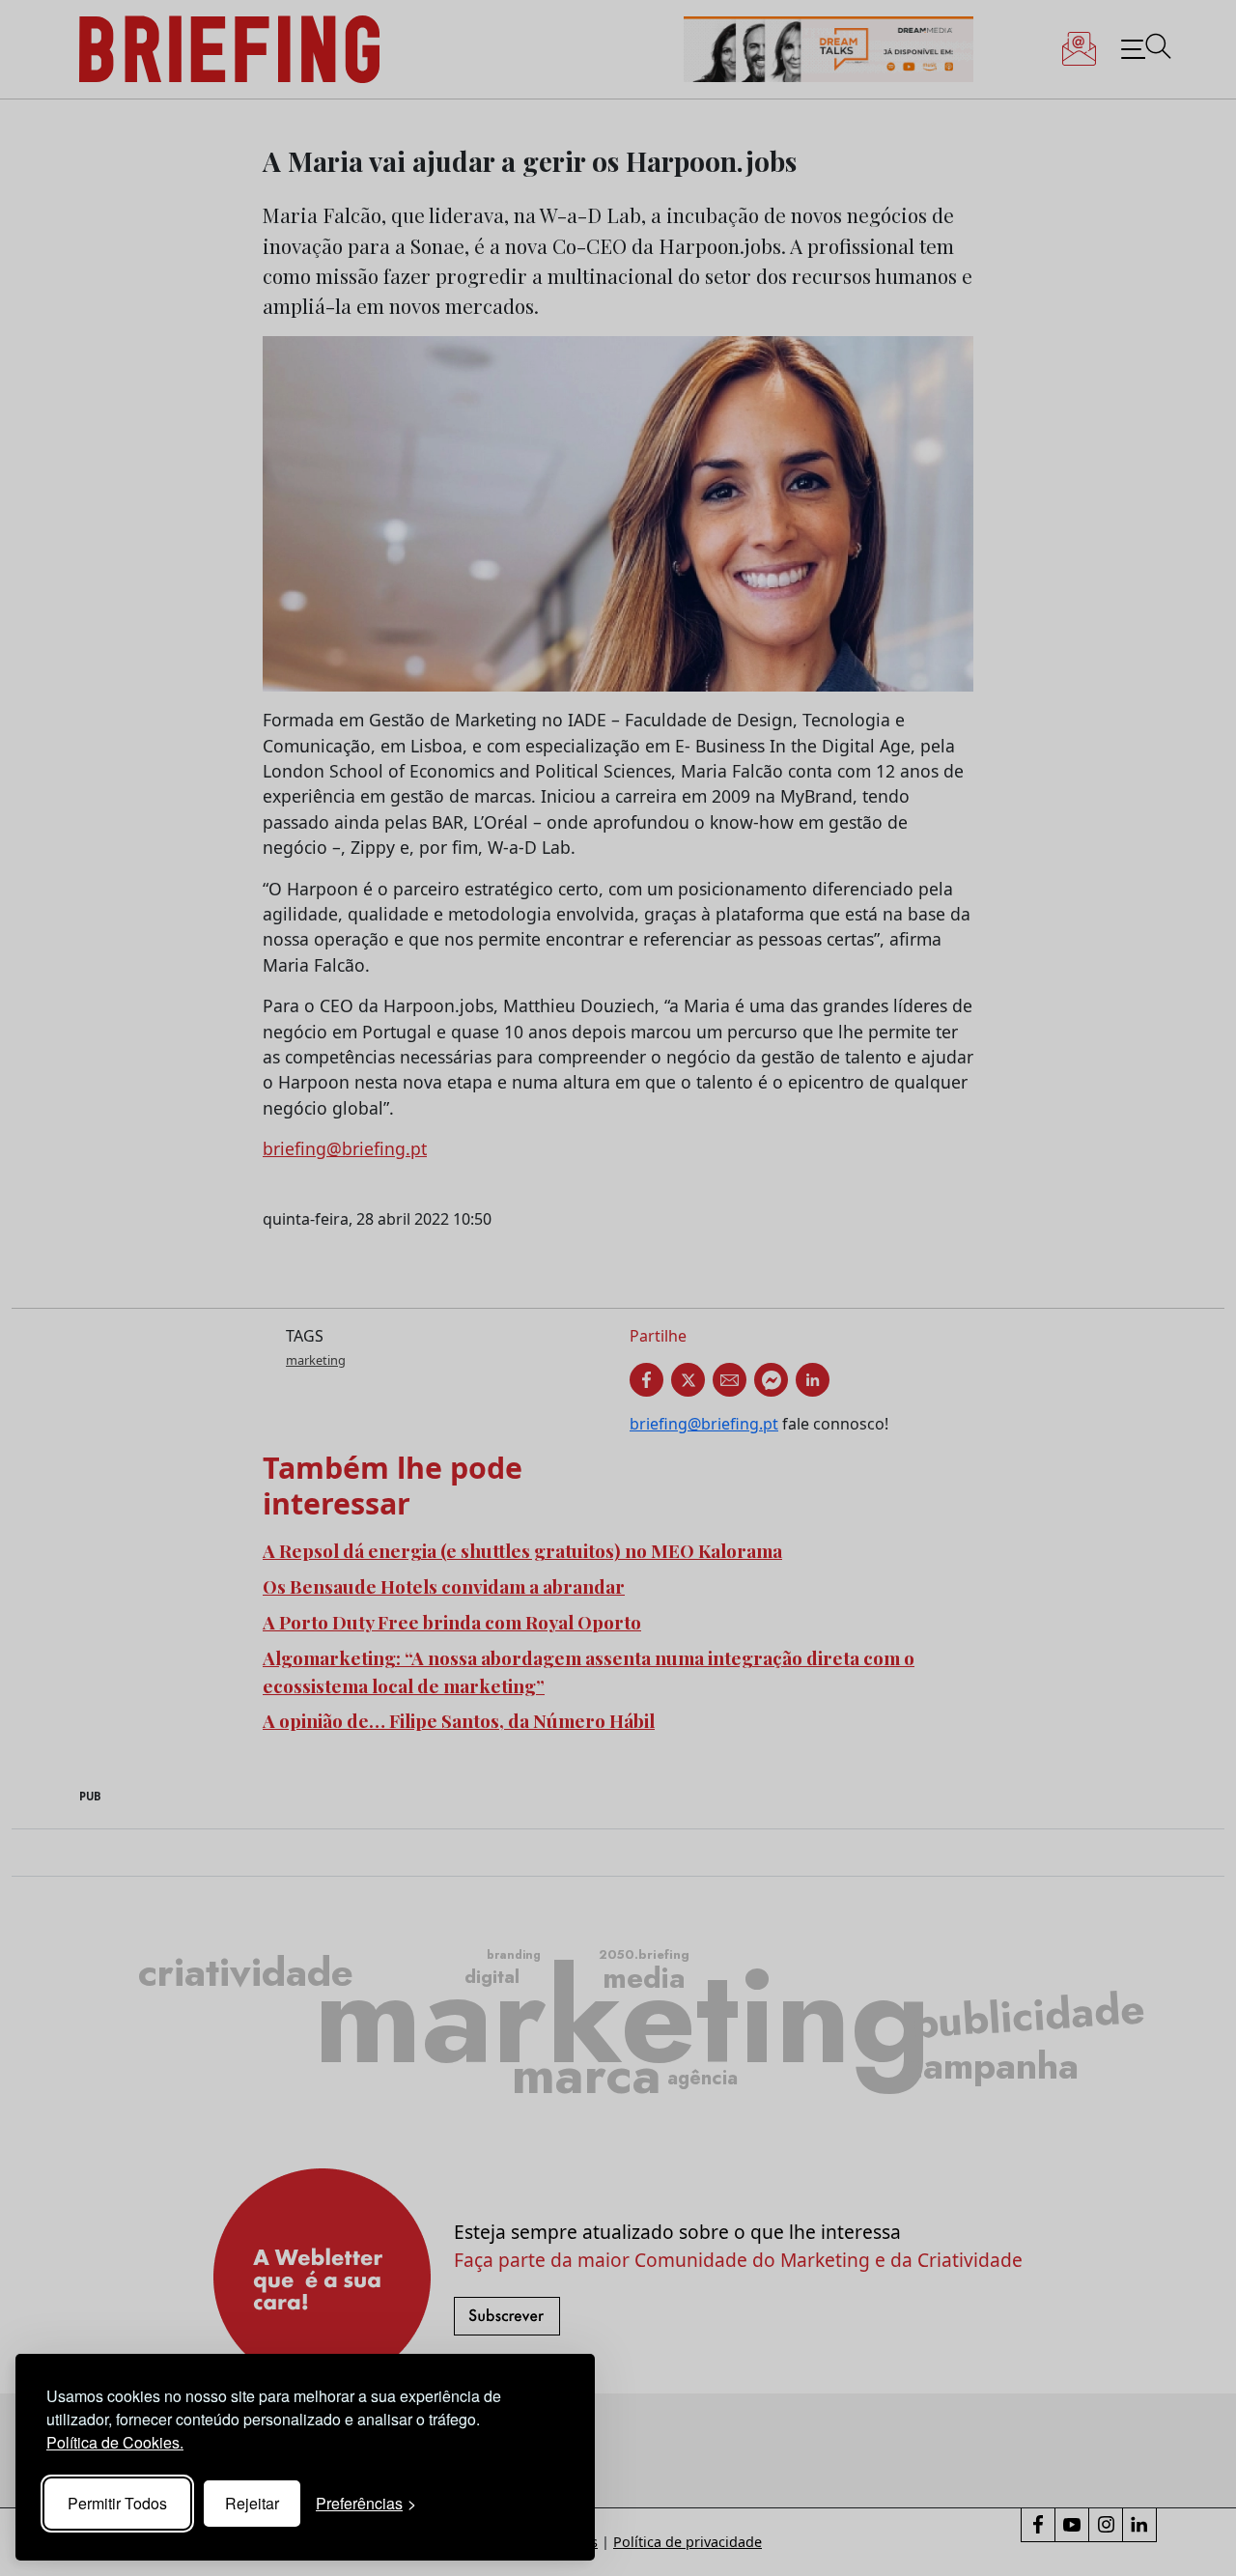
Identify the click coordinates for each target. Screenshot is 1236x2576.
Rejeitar (252, 2503)
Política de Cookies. (115, 2442)
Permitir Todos (117, 2503)
